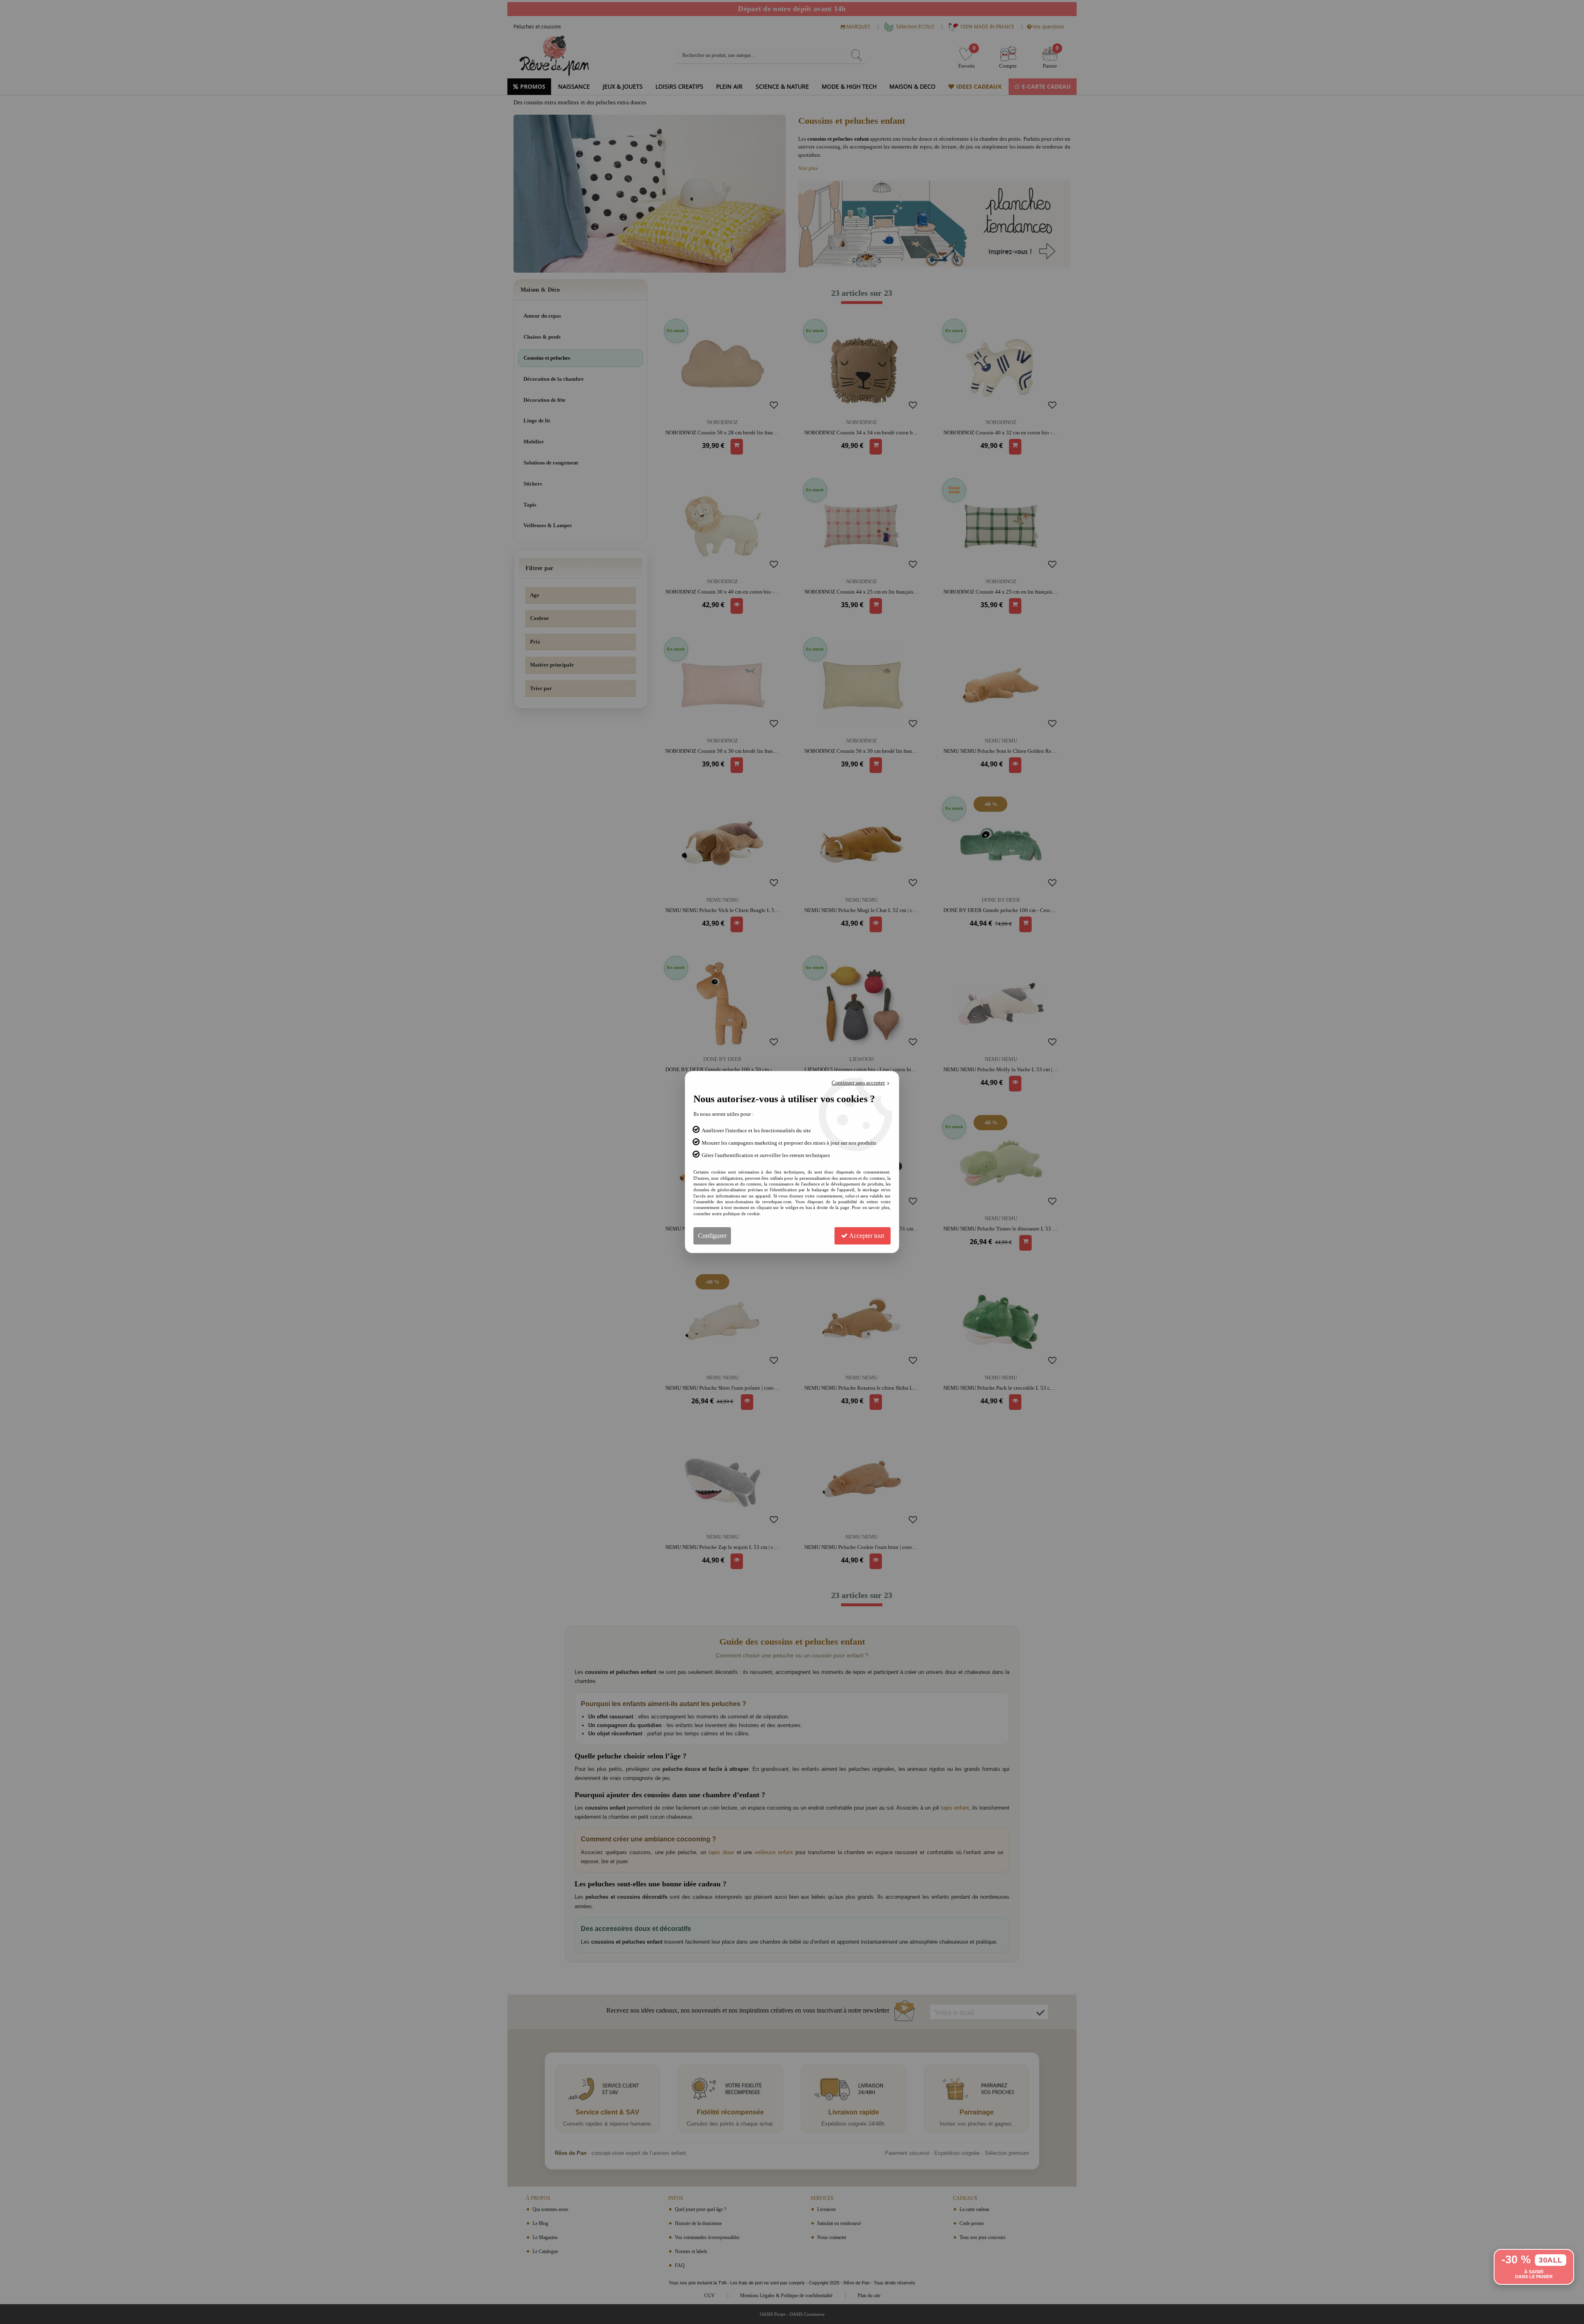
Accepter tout (866, 1236)
